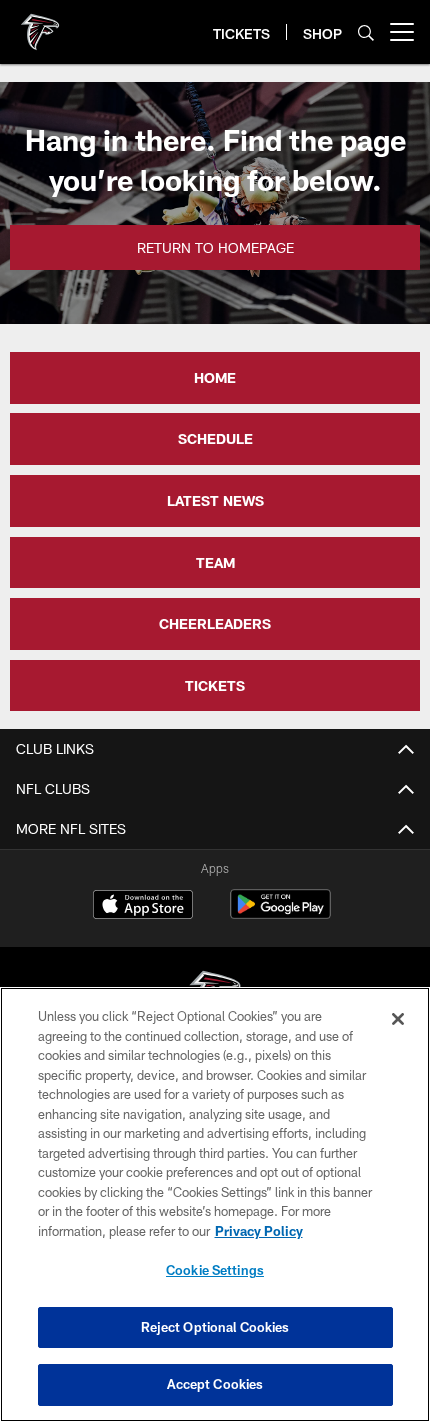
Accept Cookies (215, 1384)
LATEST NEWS (215, 500)
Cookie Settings (215, 1270)
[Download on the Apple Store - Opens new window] (143, 907)
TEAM (215, 562)
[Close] (398, 1019)
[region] (215, 1204)
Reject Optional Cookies (215, 1327)
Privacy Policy (259, 1231)
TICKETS (215, 685)
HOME (215, 377)
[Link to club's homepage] (40, 24)
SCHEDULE (215, 438)
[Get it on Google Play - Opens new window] (280, 914)
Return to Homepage (215, 247)
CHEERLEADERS (215, 623)
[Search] (366, 32)
